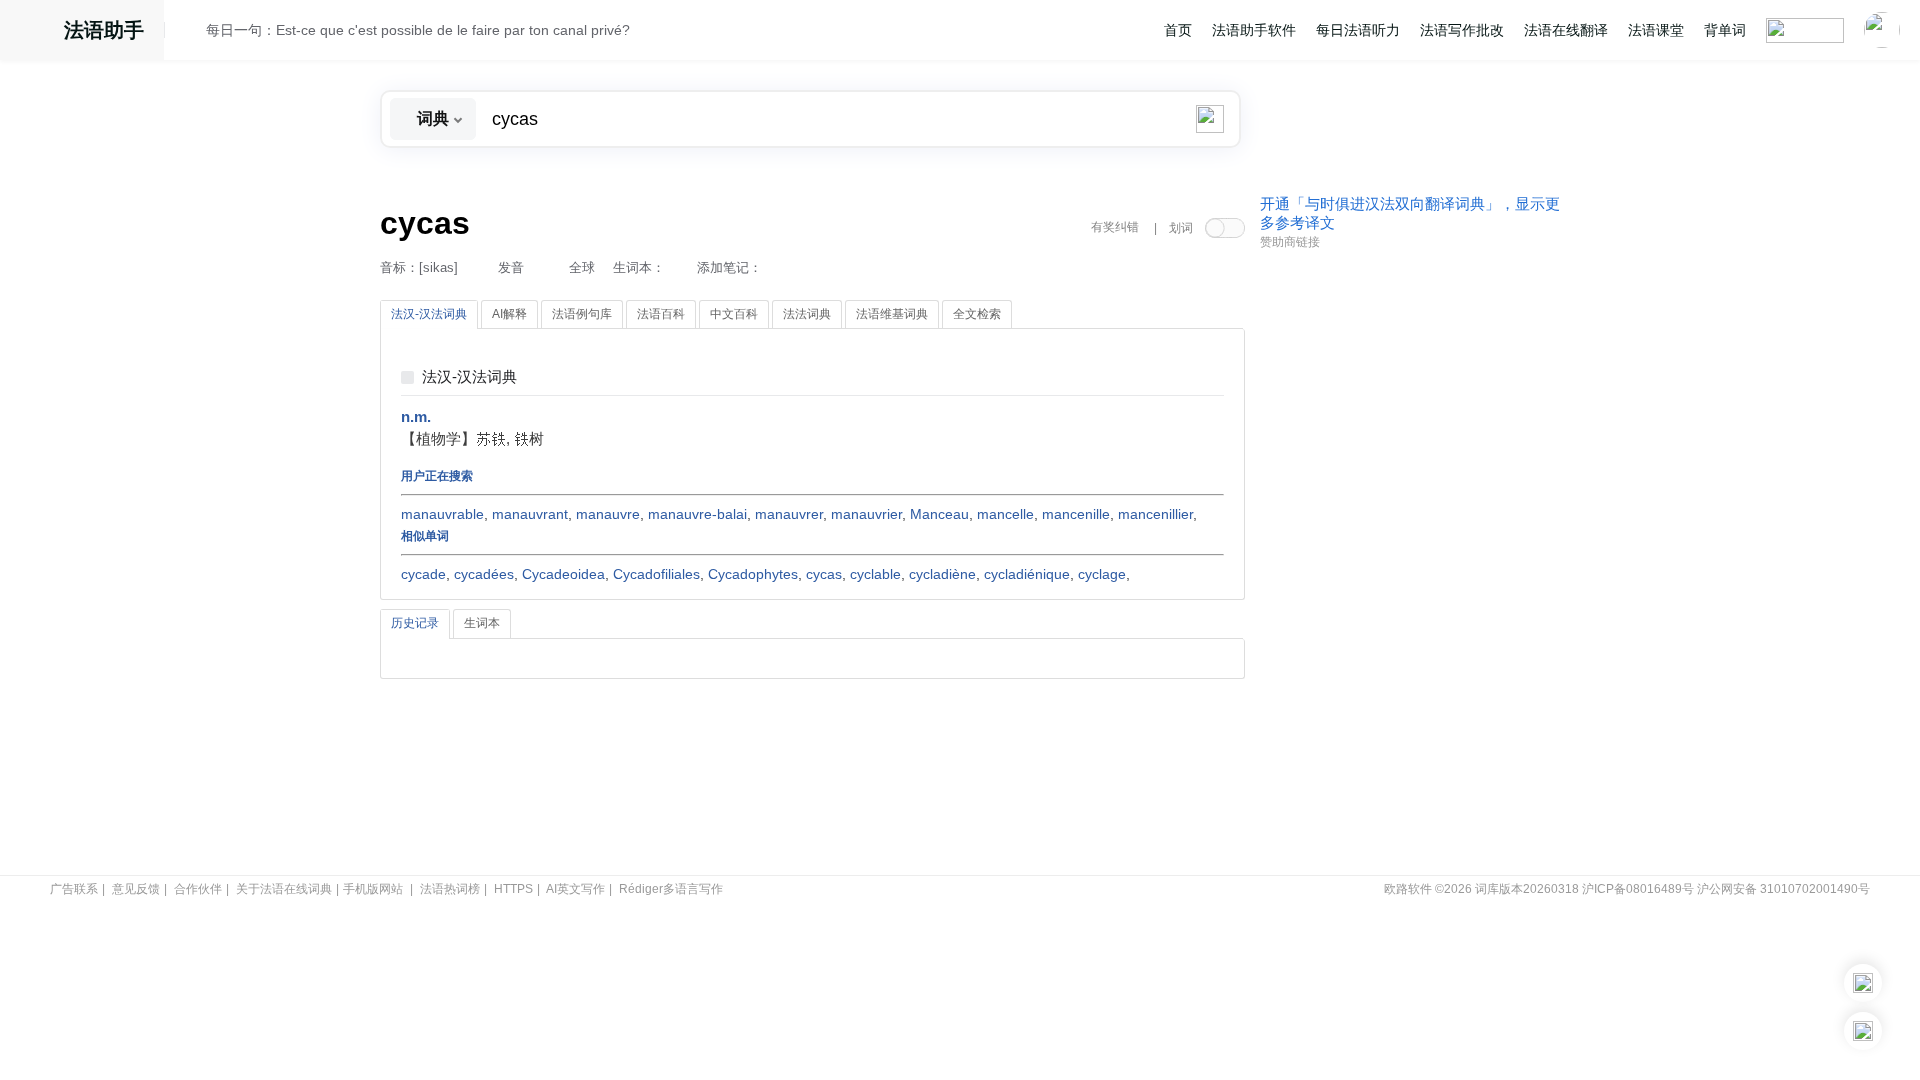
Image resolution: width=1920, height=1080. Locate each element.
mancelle (1005, 514)
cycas (824, 574)
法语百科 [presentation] (661, 314)
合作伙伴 (198, 889)
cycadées (484, 574)
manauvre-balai (697, 514)
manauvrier (866, 514)
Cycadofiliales (656, 574)
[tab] (429, 315)
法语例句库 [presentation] (582, 314)
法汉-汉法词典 (469, 377)
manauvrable (442, 514)
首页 (1178, 30)
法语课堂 (1656, 30)
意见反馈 (136, 889)
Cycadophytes (753, 574)
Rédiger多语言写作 (671, 889)
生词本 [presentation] (482, 623)
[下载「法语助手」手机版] (1863, 983)
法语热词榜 (450, 889)
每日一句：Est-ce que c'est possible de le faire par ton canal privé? (418, 30)
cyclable (875, 574)
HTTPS (513, 889)
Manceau (939, 514)
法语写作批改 (1462, 30)
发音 (511, 267)
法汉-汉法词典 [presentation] (429, 314)
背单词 (1725, 30)
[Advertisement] (1410, 563)
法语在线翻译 (1566, 30)
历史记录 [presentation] (415, 623)
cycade (423, 574)
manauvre (608, 514)
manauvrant (530, 514)
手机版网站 (373, 889)
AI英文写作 (575, 889)
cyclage (1102, 574)
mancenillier (1155, 514)
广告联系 (74, 889)
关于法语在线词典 (284, 889)
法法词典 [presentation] (807, 314)
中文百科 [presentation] (734, 314)
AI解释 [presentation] (509, 314)
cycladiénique (1027, 574)
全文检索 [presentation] (977, 314)
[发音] (191, 33)
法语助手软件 (1254, 30)
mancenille (1076, 514)
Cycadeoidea (563, 574)
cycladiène (942, 574)
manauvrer (789, 514)
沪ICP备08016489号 (1638, 889)
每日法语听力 (1358, 30)
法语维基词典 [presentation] (892, 314)
